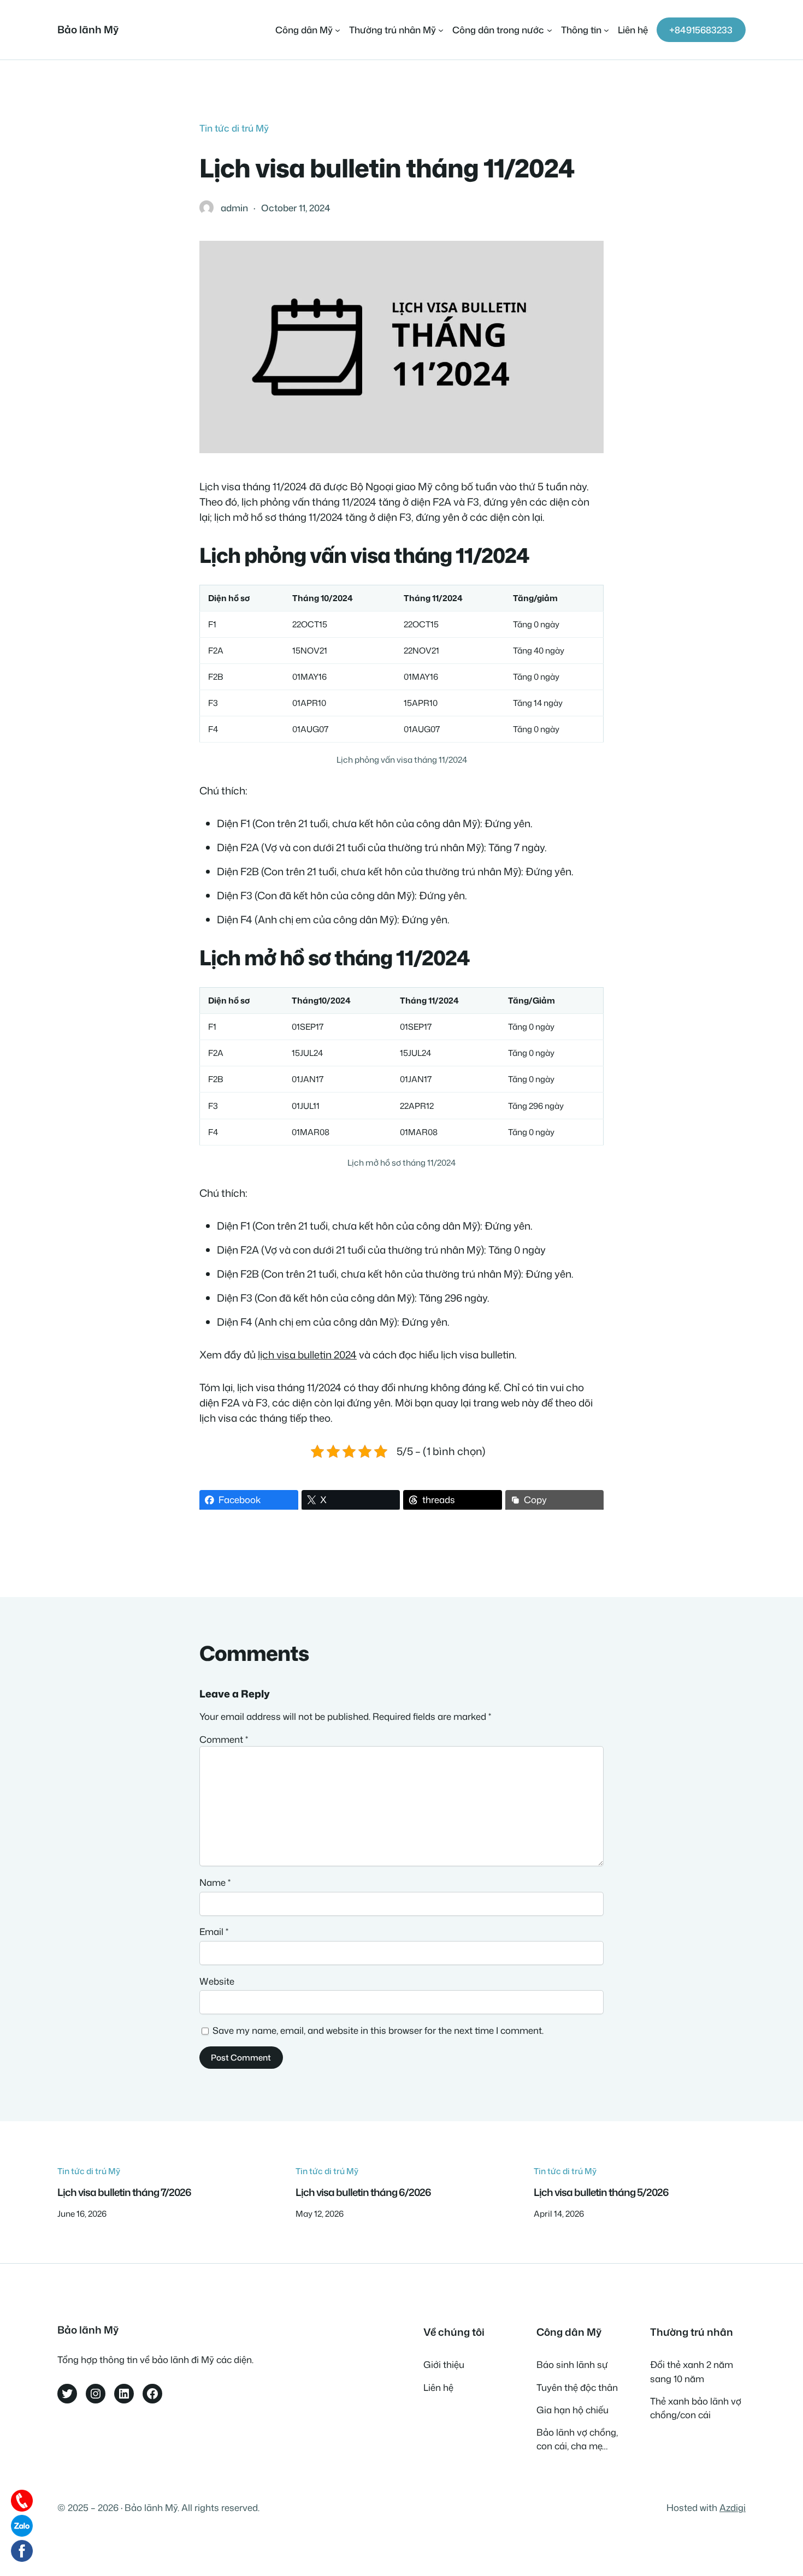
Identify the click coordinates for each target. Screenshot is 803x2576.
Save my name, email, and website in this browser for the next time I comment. (378, 2030)
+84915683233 (701, 30)
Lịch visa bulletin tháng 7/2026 (124, 2192)
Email (214, 1931)
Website (217, 1981)
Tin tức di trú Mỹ (234, 128)
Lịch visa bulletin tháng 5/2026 (601, 2192)
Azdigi (733, 2507)
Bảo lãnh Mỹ (88, 29)
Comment (224, 1739)
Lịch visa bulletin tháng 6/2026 (363, 2192)
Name (215, 1882)
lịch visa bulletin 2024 (307, 1355)
